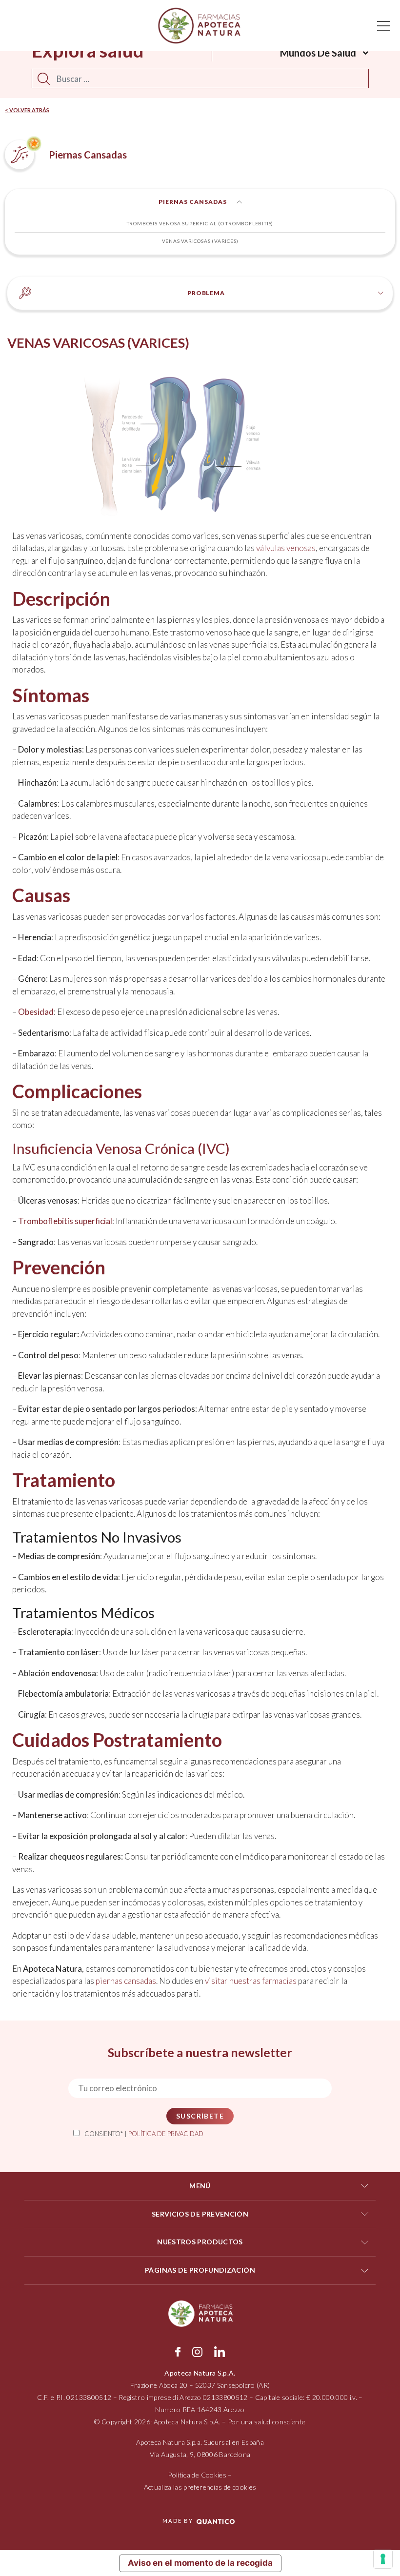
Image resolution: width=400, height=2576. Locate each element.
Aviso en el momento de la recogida (200, 2563)
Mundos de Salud (318, 53)
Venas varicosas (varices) (200, 241)
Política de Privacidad (166, 2134)
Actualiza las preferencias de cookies (200, 2487)
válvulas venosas (286, 548)
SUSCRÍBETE (200, 2116)
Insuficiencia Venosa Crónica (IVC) (121, 1148)
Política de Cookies (197, 2475)
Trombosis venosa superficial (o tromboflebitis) (200, 223)
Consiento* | (144, 2134)
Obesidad (36, 1012)
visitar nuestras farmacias (251, 1981)
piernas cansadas (126, 1981)
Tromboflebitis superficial (65, 1221)
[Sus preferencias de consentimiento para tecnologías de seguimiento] (383, 2559)
